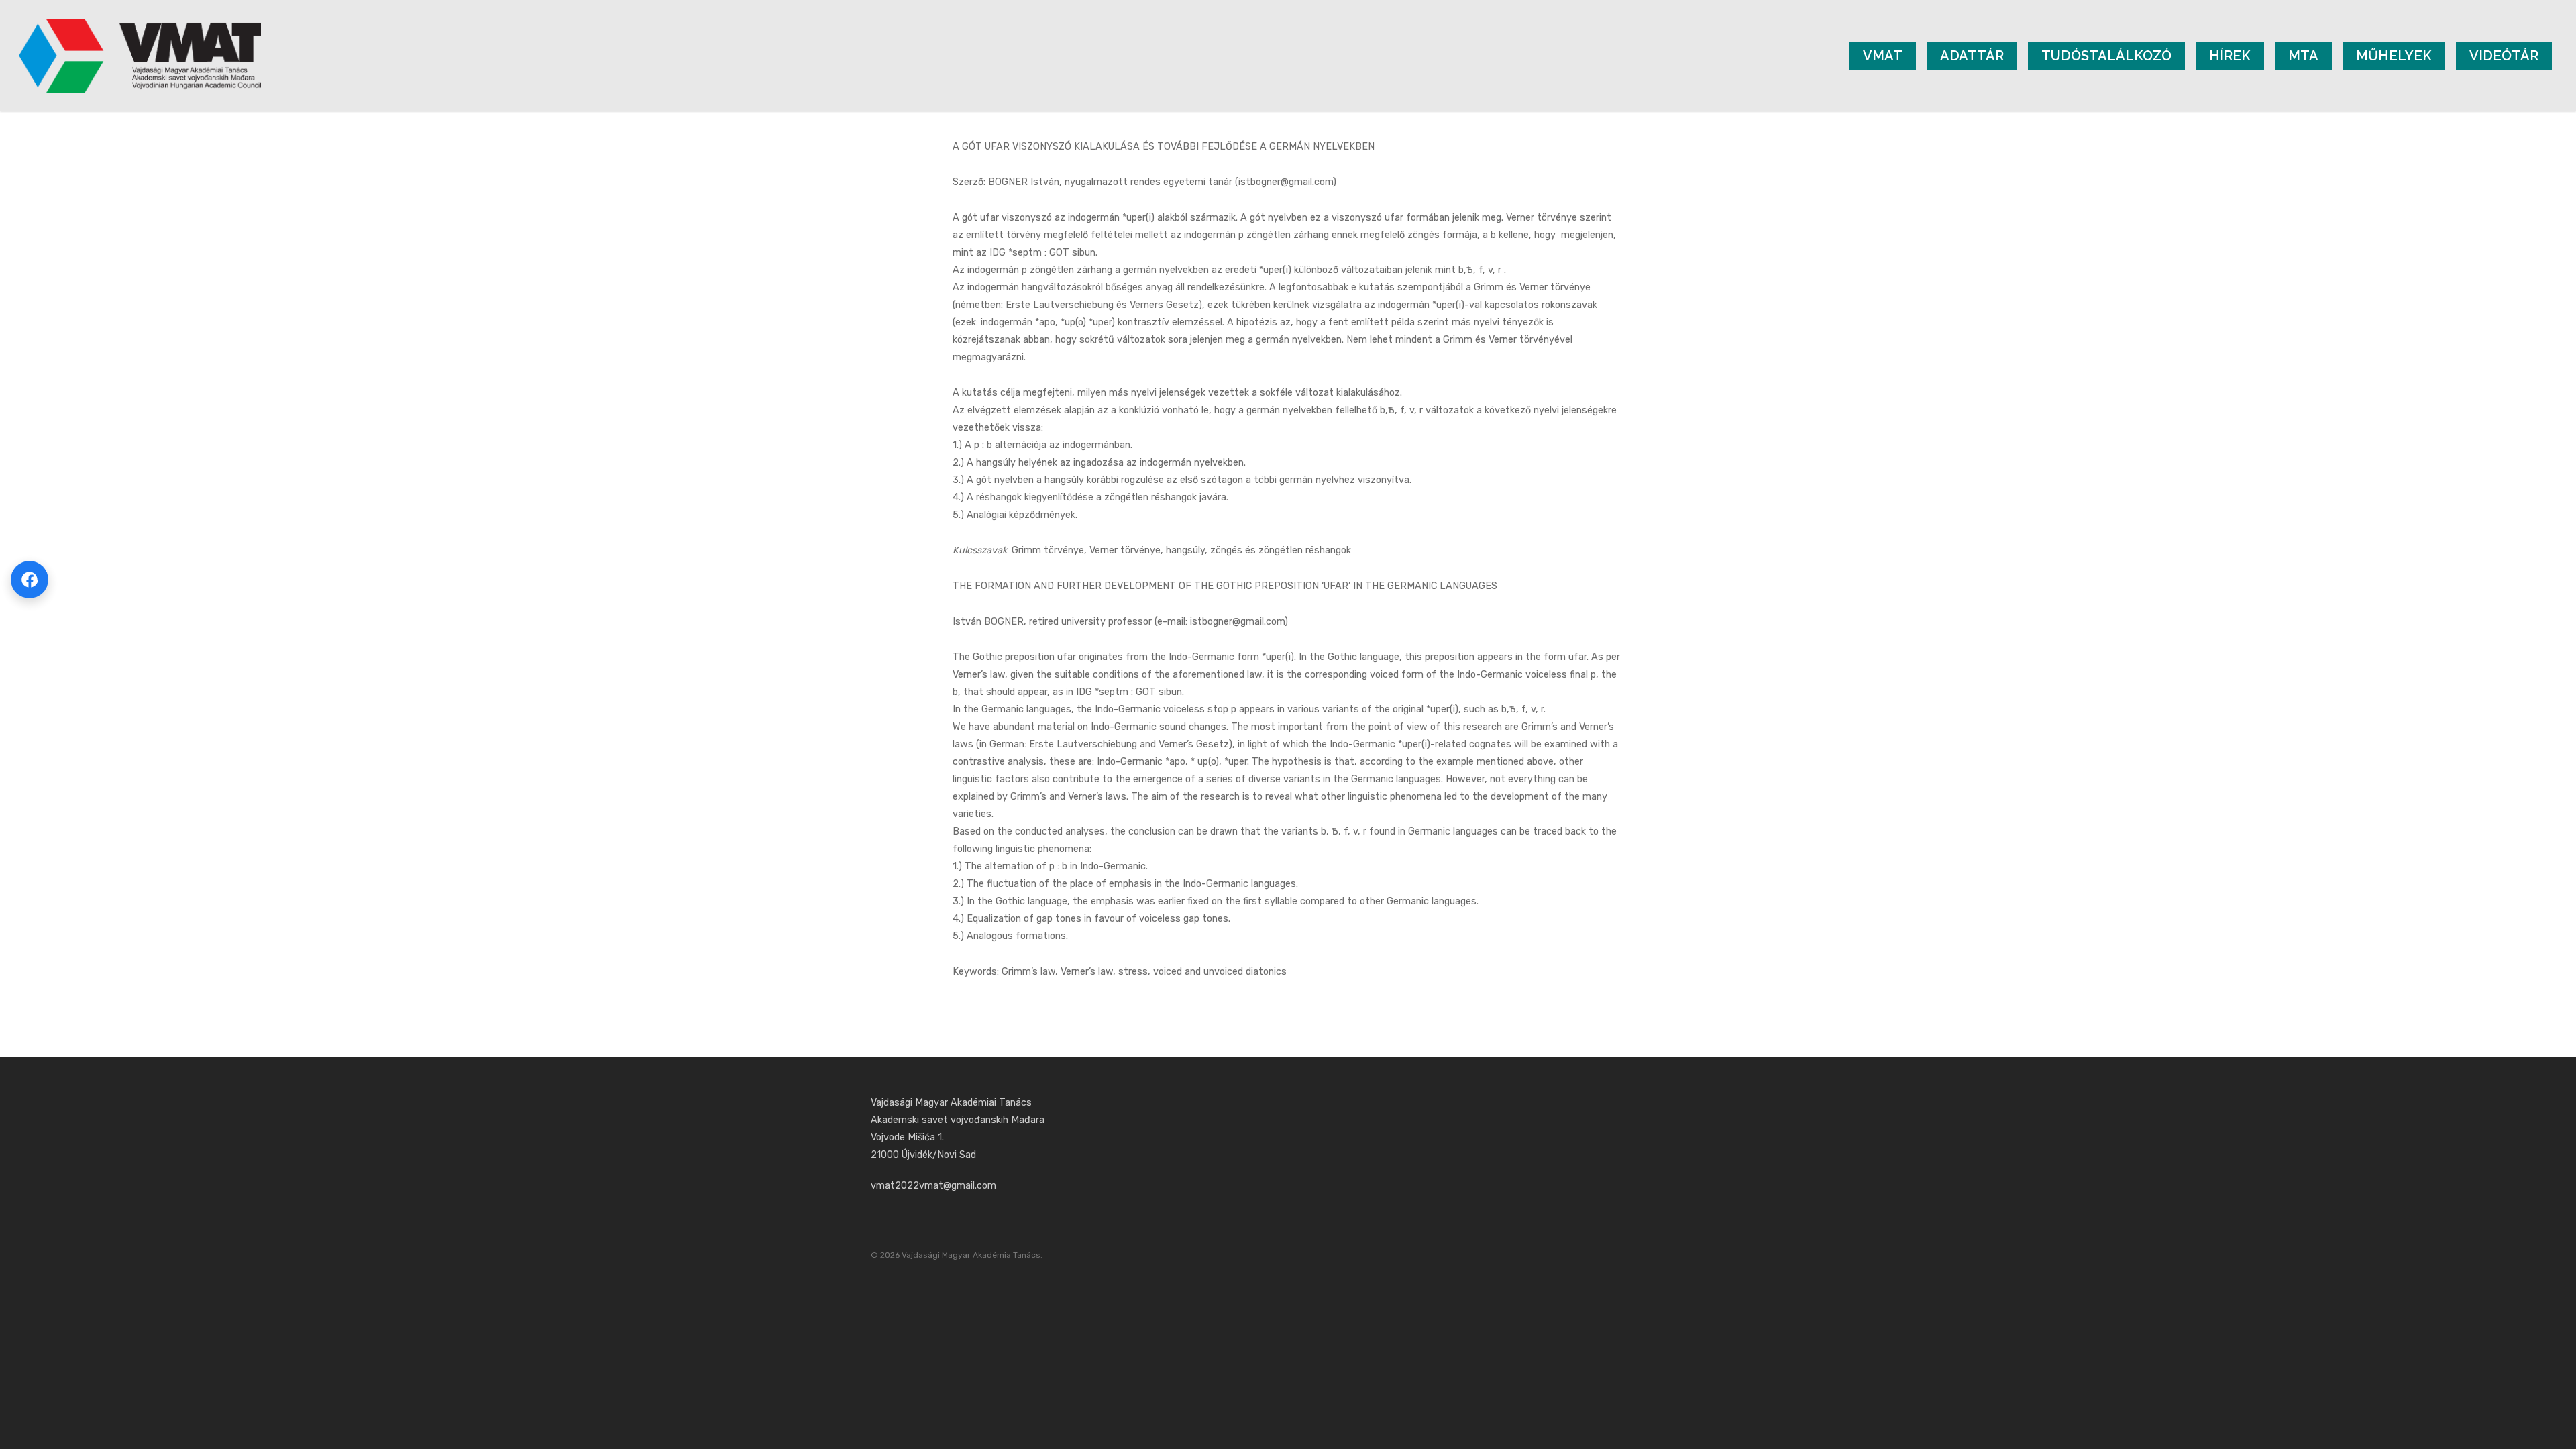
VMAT (1883, 56)
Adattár (1972, 56)
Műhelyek (2394, 56)
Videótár (2504, 56)
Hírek (2230, 56)
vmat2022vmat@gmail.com (933, 1186)
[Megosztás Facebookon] (30, 580)
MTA (2303, 56)
